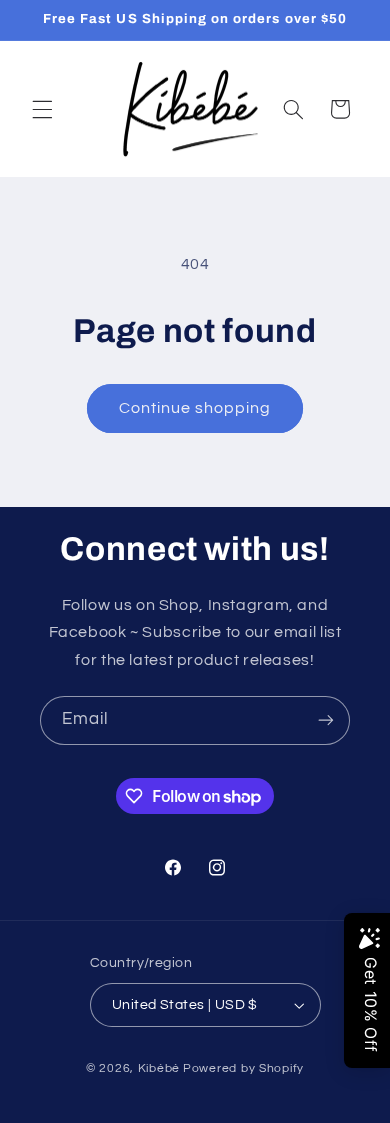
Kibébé (159, 1068)
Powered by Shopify (243, 1068)
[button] (42, 109)
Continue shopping (195, 408)
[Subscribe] (326, 720)
